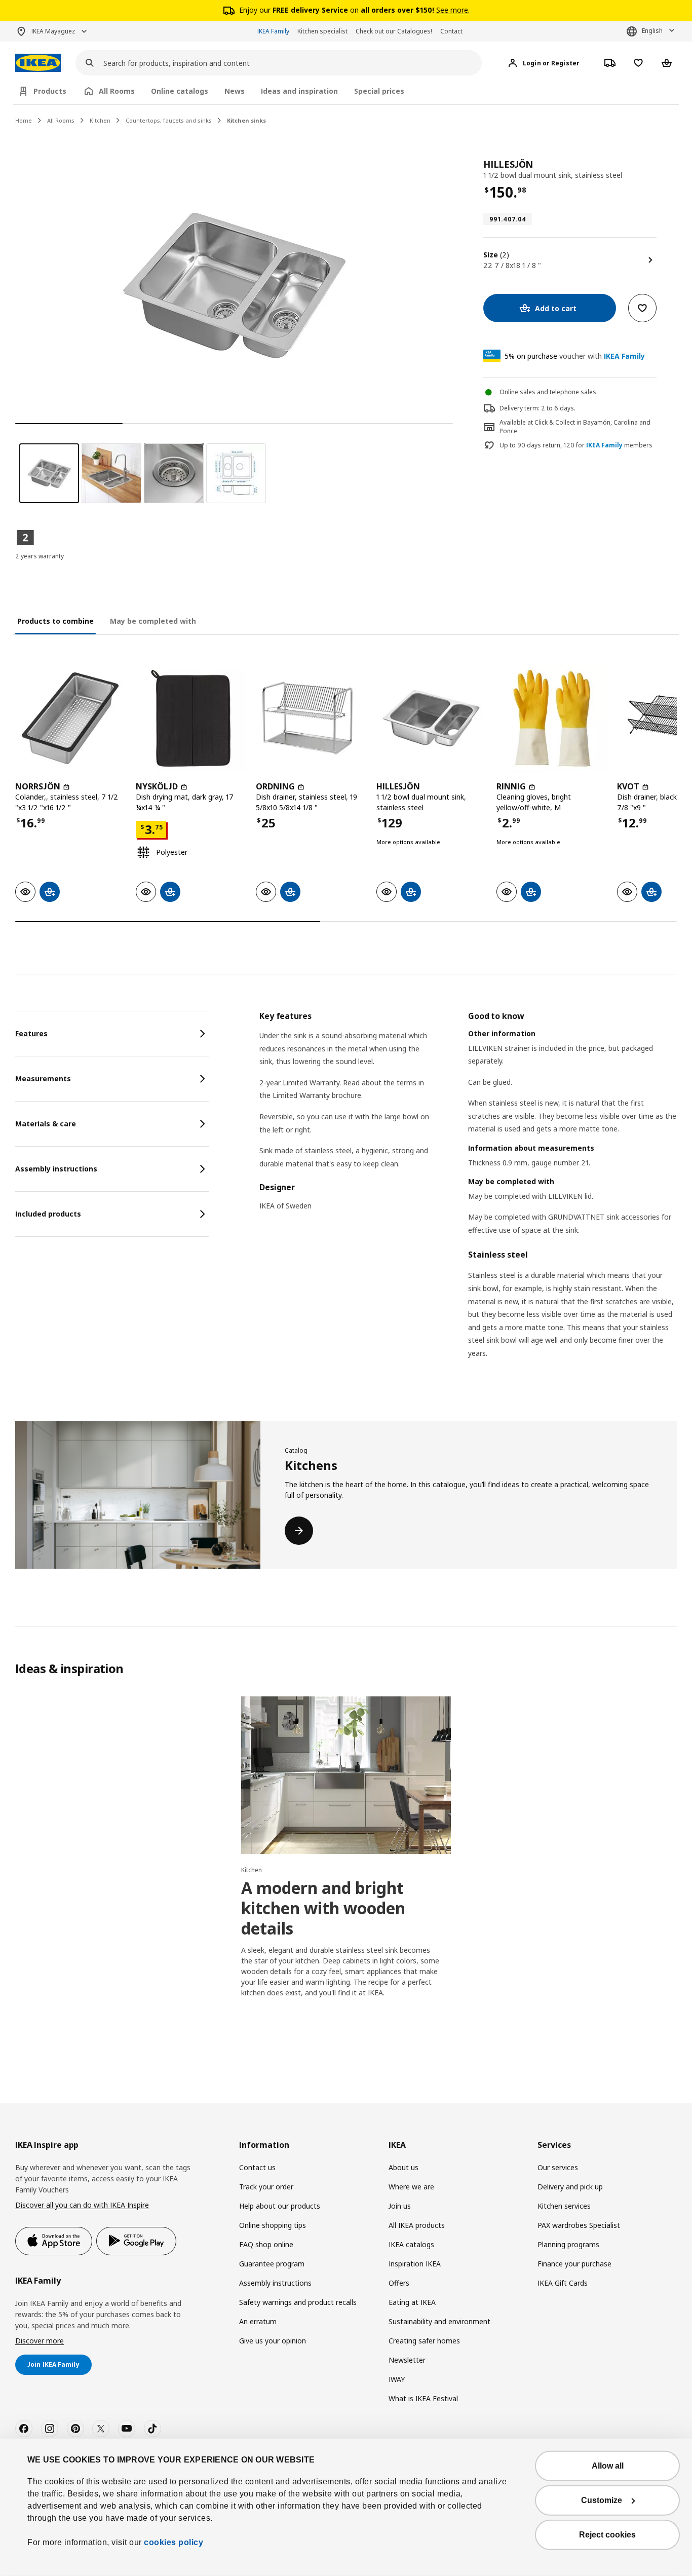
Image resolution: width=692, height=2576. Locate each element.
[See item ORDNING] (311, 718)
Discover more (40, 2341)
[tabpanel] (468, 1198)
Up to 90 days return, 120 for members (576, 445)
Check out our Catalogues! (394, 31)
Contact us (257, 2167)
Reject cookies (607, 2535)
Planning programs (568, 2244)
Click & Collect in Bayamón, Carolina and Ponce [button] (575, 427)
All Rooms (61, 120)
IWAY (397, 2379)
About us (403, 2167)
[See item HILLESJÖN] (432, 718)
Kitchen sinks (246, 120)
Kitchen (100, 120)
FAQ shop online (266, 2244)
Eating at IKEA (412, 2302)
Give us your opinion (273, 2341)
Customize (602, 2500)
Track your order (266, 2187)
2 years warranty (40, 556)
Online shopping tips (273, 2225)
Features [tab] (31, 1033)
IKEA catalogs (411, 2244)
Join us (400, 2206)
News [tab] (235, 91)
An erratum (258, 2321)
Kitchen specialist (322, 31)
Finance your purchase (574, 2264)
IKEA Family (273, 31)
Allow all (608, 2466)
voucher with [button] (575, 356)
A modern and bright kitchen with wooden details (323, 1908)
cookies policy (174, 2542)
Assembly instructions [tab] (56, 1169)
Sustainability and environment (439, 2321)
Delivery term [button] (519, 408)
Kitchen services (564, 2206)
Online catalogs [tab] (180, 91)
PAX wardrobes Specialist (579, 2225)
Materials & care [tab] (46, 1124)
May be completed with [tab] (153, 621)
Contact (451, 31)
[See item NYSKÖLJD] (191, 718)
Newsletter (407, 2360)
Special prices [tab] (379, 91)
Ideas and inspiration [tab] (299, 91)
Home (24, 120)
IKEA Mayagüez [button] (53, 31)
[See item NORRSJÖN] (70, 718)
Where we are (411, 2187)
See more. (453, 10)
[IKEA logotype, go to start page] (38, 63)
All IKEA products (417, 2225)
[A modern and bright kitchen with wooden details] (346, 1775)
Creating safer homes (424, 2341)
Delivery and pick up (570, 2187)
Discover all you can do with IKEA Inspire (82, 2205)
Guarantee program (272, 2264)
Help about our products (280, 2206)
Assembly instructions (275, 2283)
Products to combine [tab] (55, 621)
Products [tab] (50, 91)
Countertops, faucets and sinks (169, 120)
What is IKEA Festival (423, 2398)
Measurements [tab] (43, 1078)
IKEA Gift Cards (563, 2283)
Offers (399, 2283)
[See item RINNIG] (552, 718)
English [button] (652, 31)
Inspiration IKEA (415, 2264)
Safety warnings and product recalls (298, 2302)
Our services (558, 2167)
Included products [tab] (48, 1214)
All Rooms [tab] (117, 91)
